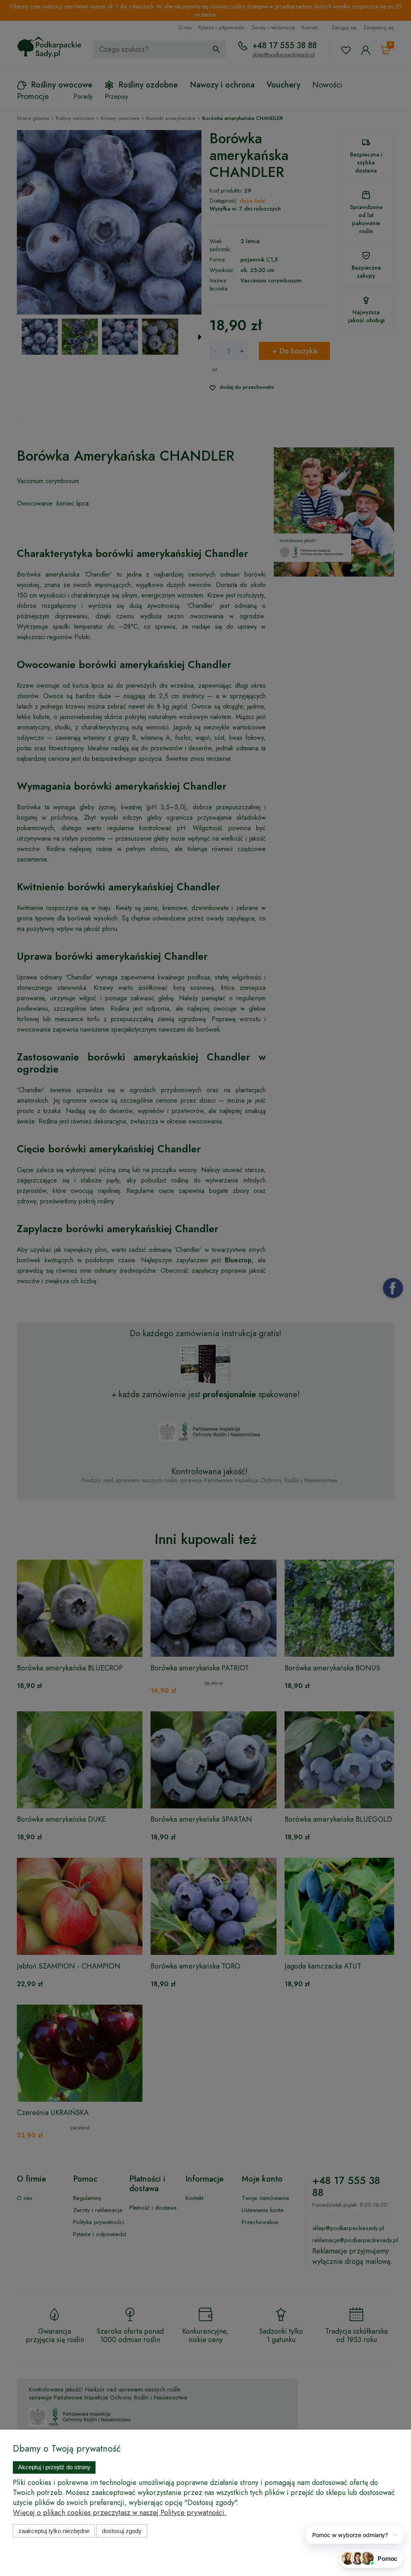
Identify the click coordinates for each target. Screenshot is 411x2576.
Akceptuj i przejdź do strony (54, 2467)
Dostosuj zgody (122, 2531)
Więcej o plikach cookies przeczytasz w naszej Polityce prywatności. (120, 2513)
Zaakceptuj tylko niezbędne (54, 2531)
